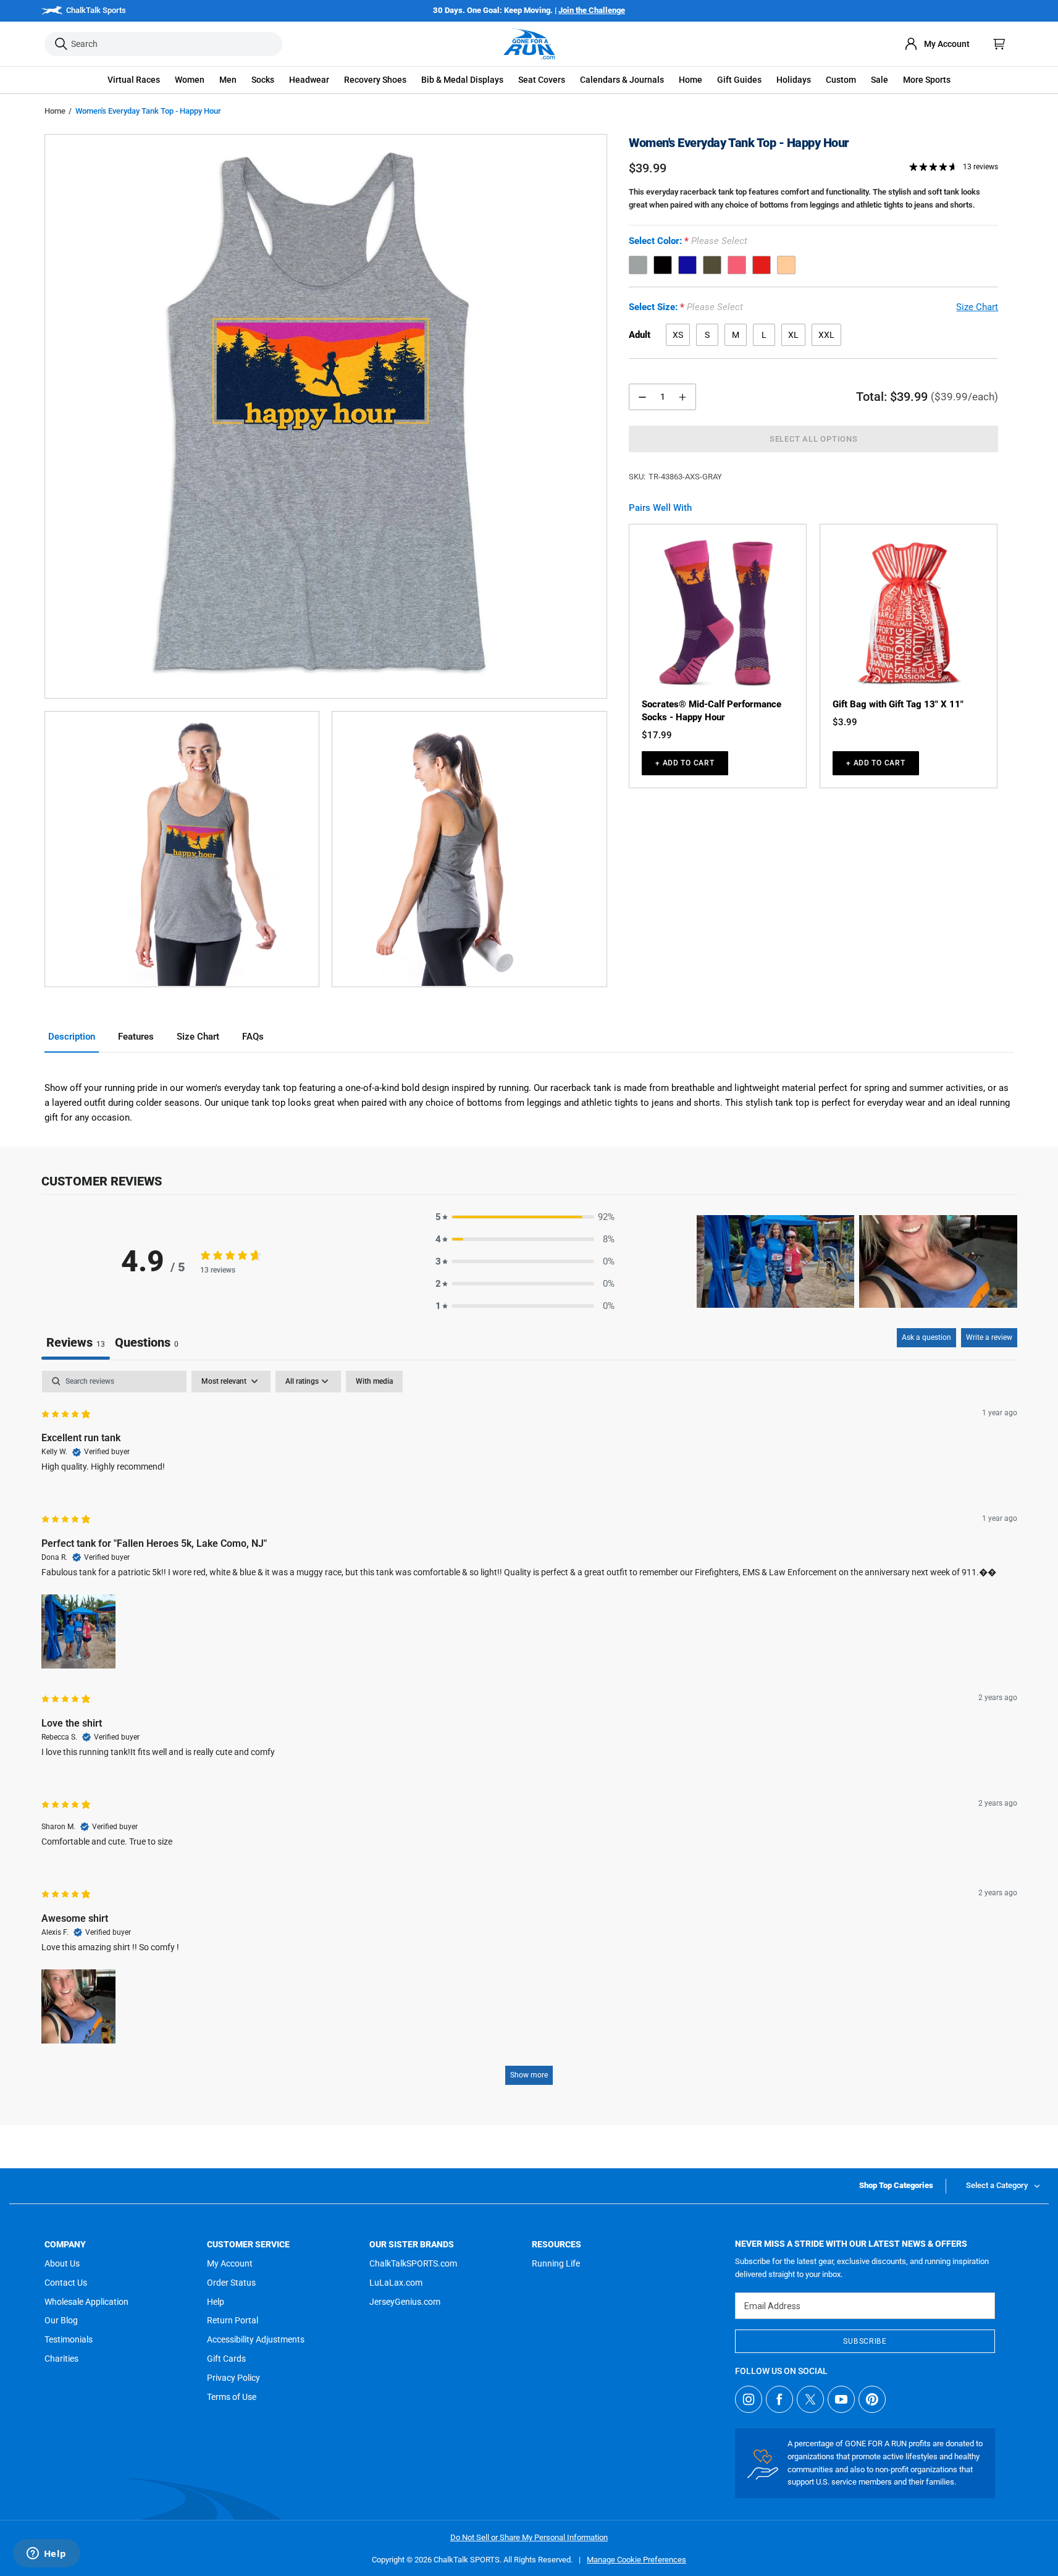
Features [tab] (136, 1037)
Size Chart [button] (977, 307)
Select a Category (997, 2185)
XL (793, 335)
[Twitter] (810, 2399)
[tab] (147, 1344)
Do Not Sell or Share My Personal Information (529, 2537)
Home (55, 111)
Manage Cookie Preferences (636, 2560)
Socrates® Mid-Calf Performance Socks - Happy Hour (712, 711)
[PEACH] (786, 265)
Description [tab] (72, 1037)
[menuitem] (937, 44)
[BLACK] (663, 265)
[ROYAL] (687, 265)
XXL (826, 335)
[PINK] (737, 265)
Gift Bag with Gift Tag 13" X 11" (898, 704)
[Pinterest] (872, 2399)
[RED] (762, 265)
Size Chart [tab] (198, 1037)
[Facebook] (779, 2399)
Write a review (989, 1337)
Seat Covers (542, 80)
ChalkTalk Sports (96, 10)
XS (678, 335)
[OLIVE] (712, 265)
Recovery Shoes (375, 80)
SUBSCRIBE (865, 2341)
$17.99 (657, 735)
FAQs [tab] (253, 1037)
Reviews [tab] (76, 1342)
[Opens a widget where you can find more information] (46, 2554)
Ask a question (926, 1337)
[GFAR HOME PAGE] (529, 44)
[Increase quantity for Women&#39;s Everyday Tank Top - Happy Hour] (682, 397)
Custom (841, 80)
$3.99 (845, 722)
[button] (134, 80)
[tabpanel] (529, 1734)
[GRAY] (638, 265)
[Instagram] (749, 2399)
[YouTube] (841, 2399)
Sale (880, 80)
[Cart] (999, 44)
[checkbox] (374, 1382)
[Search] (61, 44)
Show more (529, 2075)
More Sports (927, 80)
